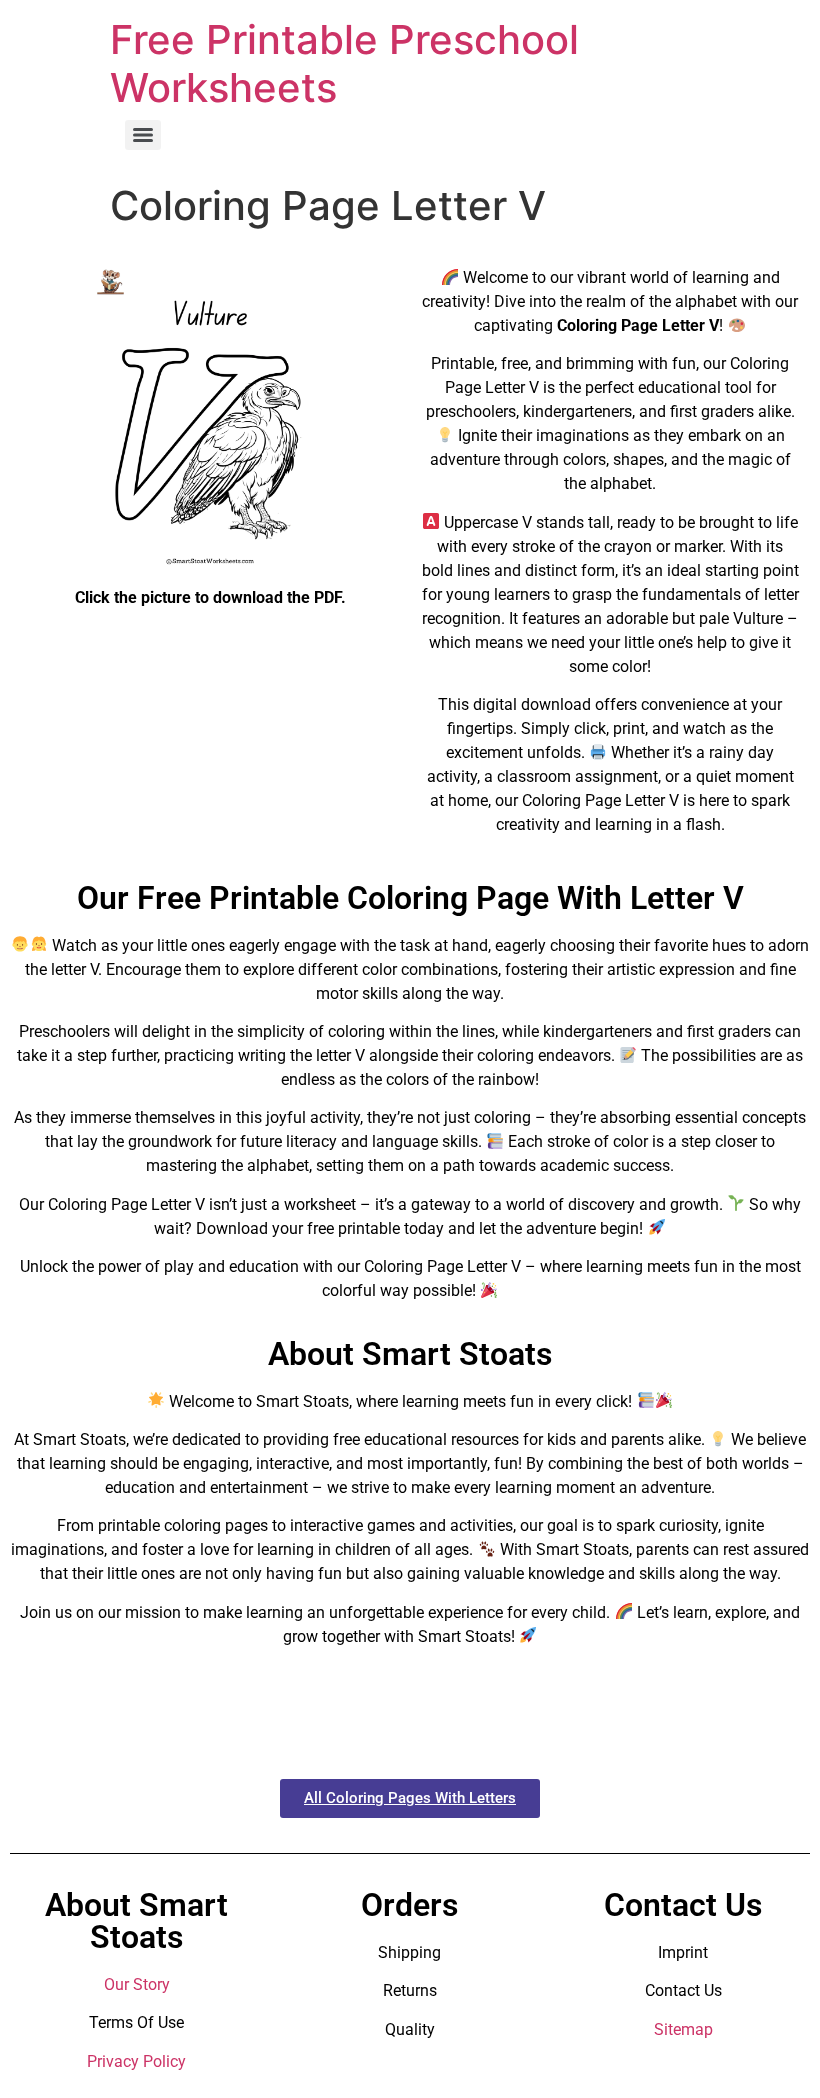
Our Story (137, 1984)
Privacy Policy (136, 2061)
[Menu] (143, 135)
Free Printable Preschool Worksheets (344, 63)
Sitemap (683, 2029)
